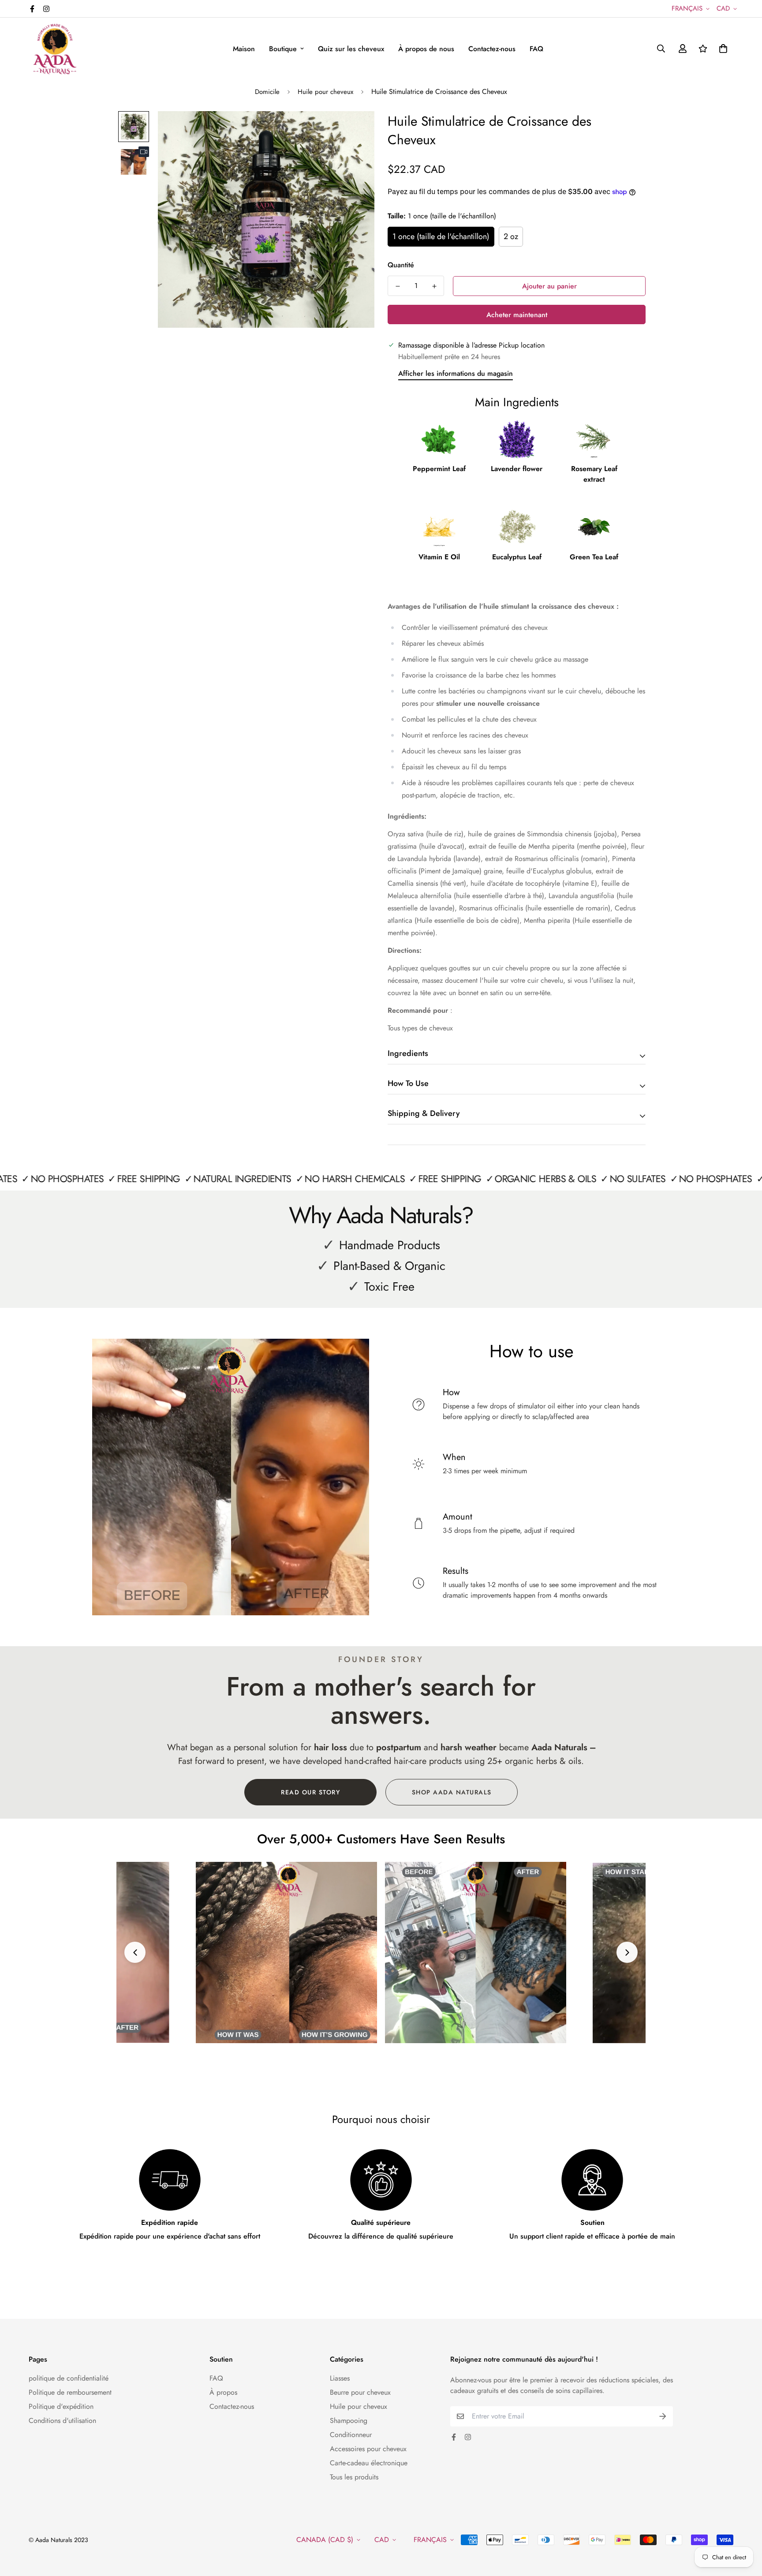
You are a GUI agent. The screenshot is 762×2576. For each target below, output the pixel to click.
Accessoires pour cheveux (368, 2449)
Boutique (283, 49)
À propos (223, 2392)
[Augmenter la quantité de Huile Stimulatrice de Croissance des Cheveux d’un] (434, 286)
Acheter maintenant (517, 315)
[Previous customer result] (135, 1952)
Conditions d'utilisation (62, 2421)
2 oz (511, 236)
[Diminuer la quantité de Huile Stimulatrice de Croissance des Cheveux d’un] (398, 286)
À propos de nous (426, 49)
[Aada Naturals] (55, 49)
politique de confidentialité (69, 2378)
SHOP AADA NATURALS (452, 1792)
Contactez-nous (492, 49)
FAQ (536, 49)
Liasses (340, 2378)
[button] (721, 49)
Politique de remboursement (70, 2392)
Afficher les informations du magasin (456, 373)
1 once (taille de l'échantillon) (441, 236)
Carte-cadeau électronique (369, 2463)
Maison (244, 49)
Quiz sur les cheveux (351, 49)
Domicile (267, 92)
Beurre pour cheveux (360, 2392)
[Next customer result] (627, 1952)
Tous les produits (354, 2477)
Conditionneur (351, 2435)
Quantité (401, 265)
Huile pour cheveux (325, 92)
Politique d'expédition (61, 2406)
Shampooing (349, 2421)
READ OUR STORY (310, 1792)
